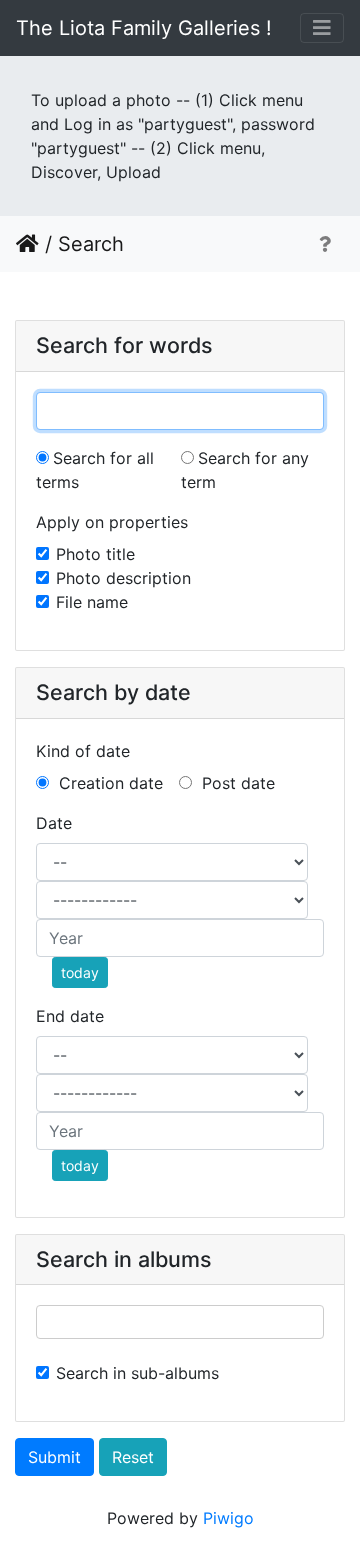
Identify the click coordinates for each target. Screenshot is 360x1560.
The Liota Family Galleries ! (144, 28)
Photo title (95, 554)
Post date (236, 783)
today (80, 972)
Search (91, 244)
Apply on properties (112, 522)
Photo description (123, 578)
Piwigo (228, 1518)
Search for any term (245, 470)
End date (70, 1016)
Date (54, 823)
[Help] (325, 244)
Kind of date (83, 751)
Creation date (108, 783)
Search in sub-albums (137, 1373)
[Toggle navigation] (322, 28)
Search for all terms (95, 470)
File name (92, 602)
